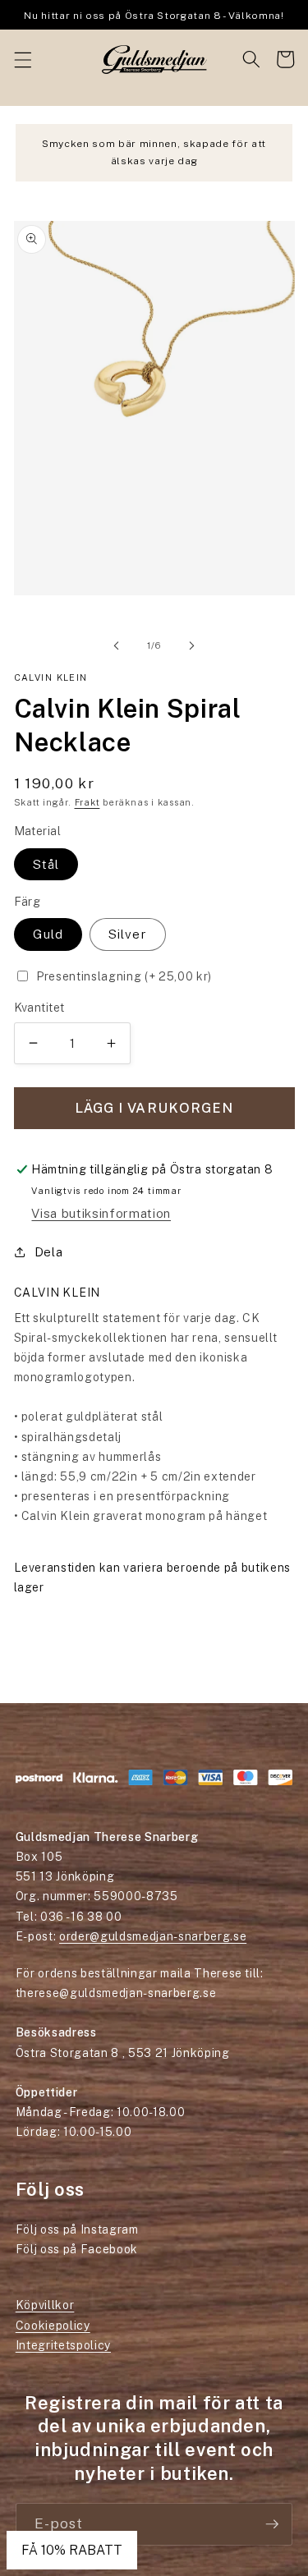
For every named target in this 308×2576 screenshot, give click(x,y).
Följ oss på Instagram (77, 2229)
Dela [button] (49, 1251)
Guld (48, 934)
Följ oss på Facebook (77, 2249)
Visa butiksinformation (101, 1213)
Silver (128, 934)
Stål (46, 864)
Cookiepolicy (53, 2326)
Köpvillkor (45, 2305)
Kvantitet (39, 1007)
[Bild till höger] (192, 645)
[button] (22, 59)
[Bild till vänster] (116, 645)
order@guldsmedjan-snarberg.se (153, 1936)
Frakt (87, 802)
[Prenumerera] (272, 2524)
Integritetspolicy (63, 2345)
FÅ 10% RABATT (72, 2550)
